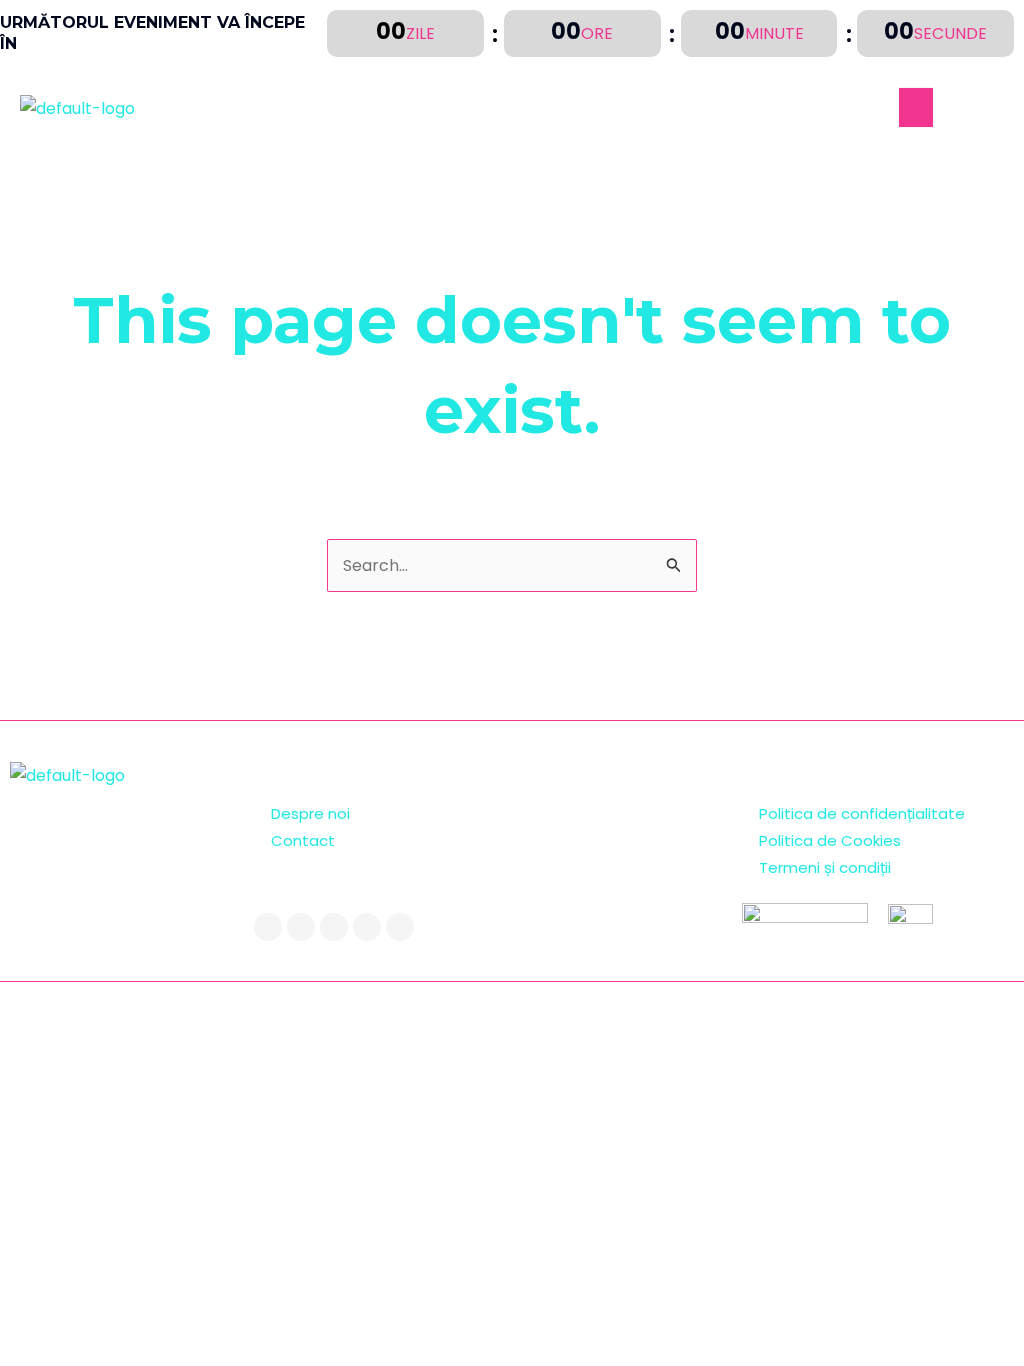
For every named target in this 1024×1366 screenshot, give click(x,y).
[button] (916, 107)
